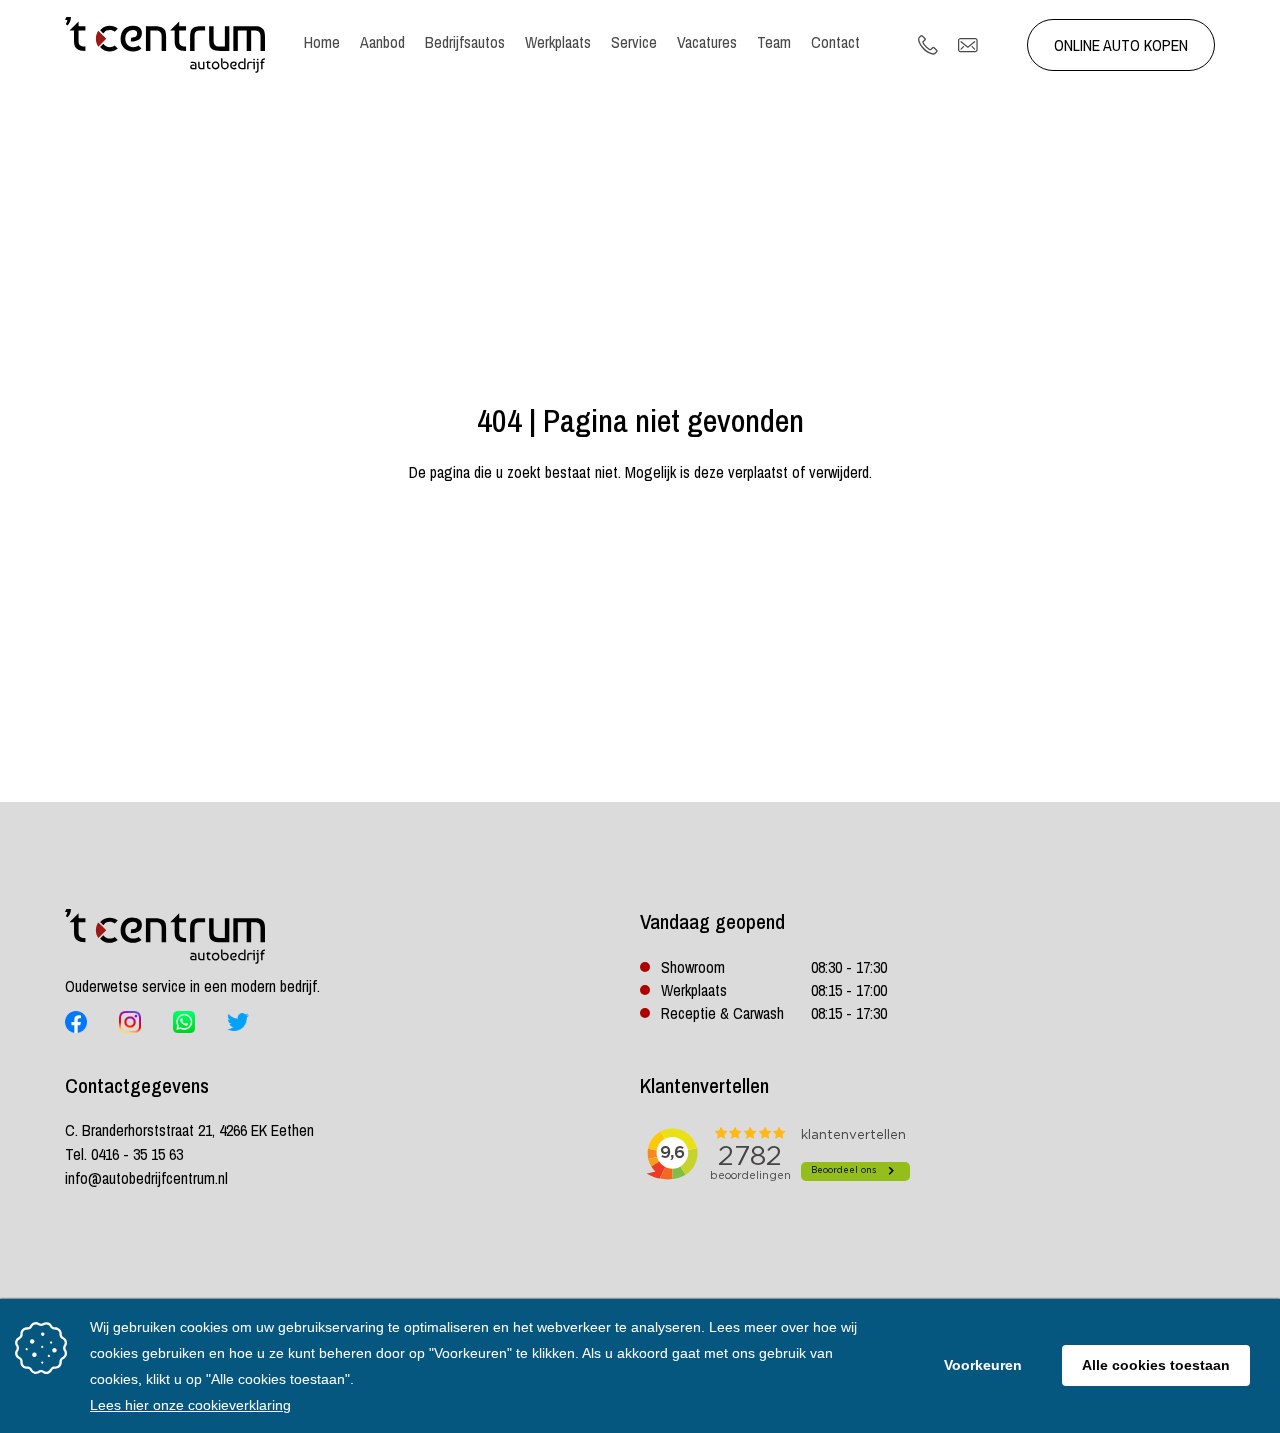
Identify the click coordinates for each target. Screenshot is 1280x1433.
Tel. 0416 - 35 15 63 (124, 1154)
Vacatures (707, 42)
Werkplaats (558, 42)
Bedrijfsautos (465, 42)
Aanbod (382, 42)
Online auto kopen (1121, 45)
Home (322, 42)
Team (774, 42)
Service (634, 42)
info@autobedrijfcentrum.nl (146, 1178)
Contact (835, 42)
